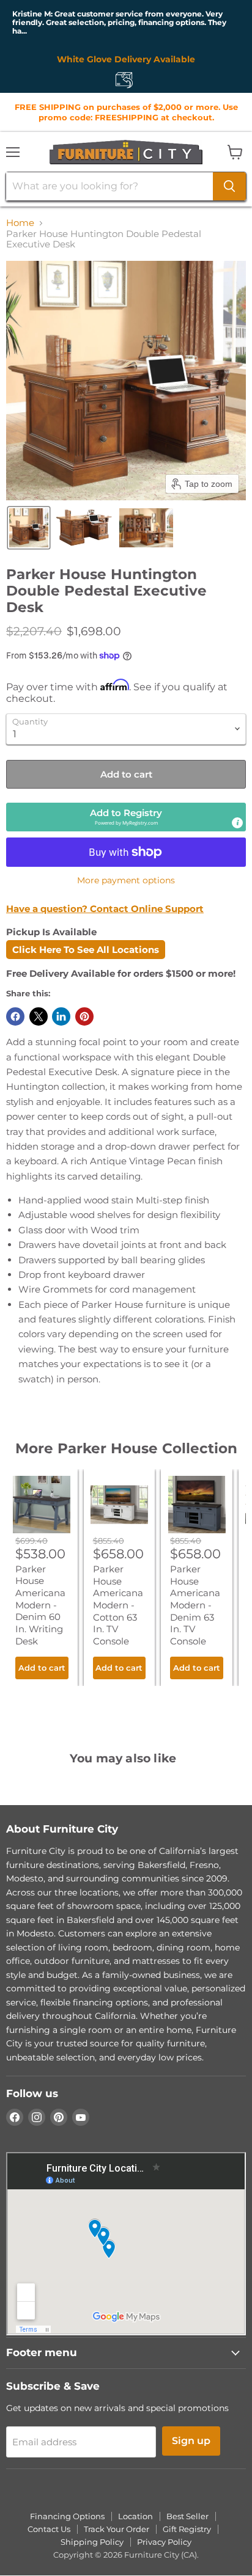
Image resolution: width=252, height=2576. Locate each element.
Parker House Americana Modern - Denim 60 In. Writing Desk (40, 1605)
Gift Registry (187, 2529)
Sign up (191, 2441)
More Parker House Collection (126, 1448)
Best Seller (187, 2516)
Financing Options (67, 2516)
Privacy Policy (164, 2542)
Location (135, 2516)
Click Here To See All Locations (86, 950)
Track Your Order (117, 2529)
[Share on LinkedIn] (61, 1016)
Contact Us (49, 2529)
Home (20, 223)
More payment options (126, 880)
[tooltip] (237, 823)
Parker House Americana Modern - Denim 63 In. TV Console (195, 1605)
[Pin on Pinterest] (84, 1016)
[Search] (229, 186)
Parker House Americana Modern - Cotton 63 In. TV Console (118, 1605)
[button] (29, 528)
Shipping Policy (92, 2542)
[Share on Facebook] (15, 1016)
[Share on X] (39, 1016)
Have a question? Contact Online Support (105, 909)
